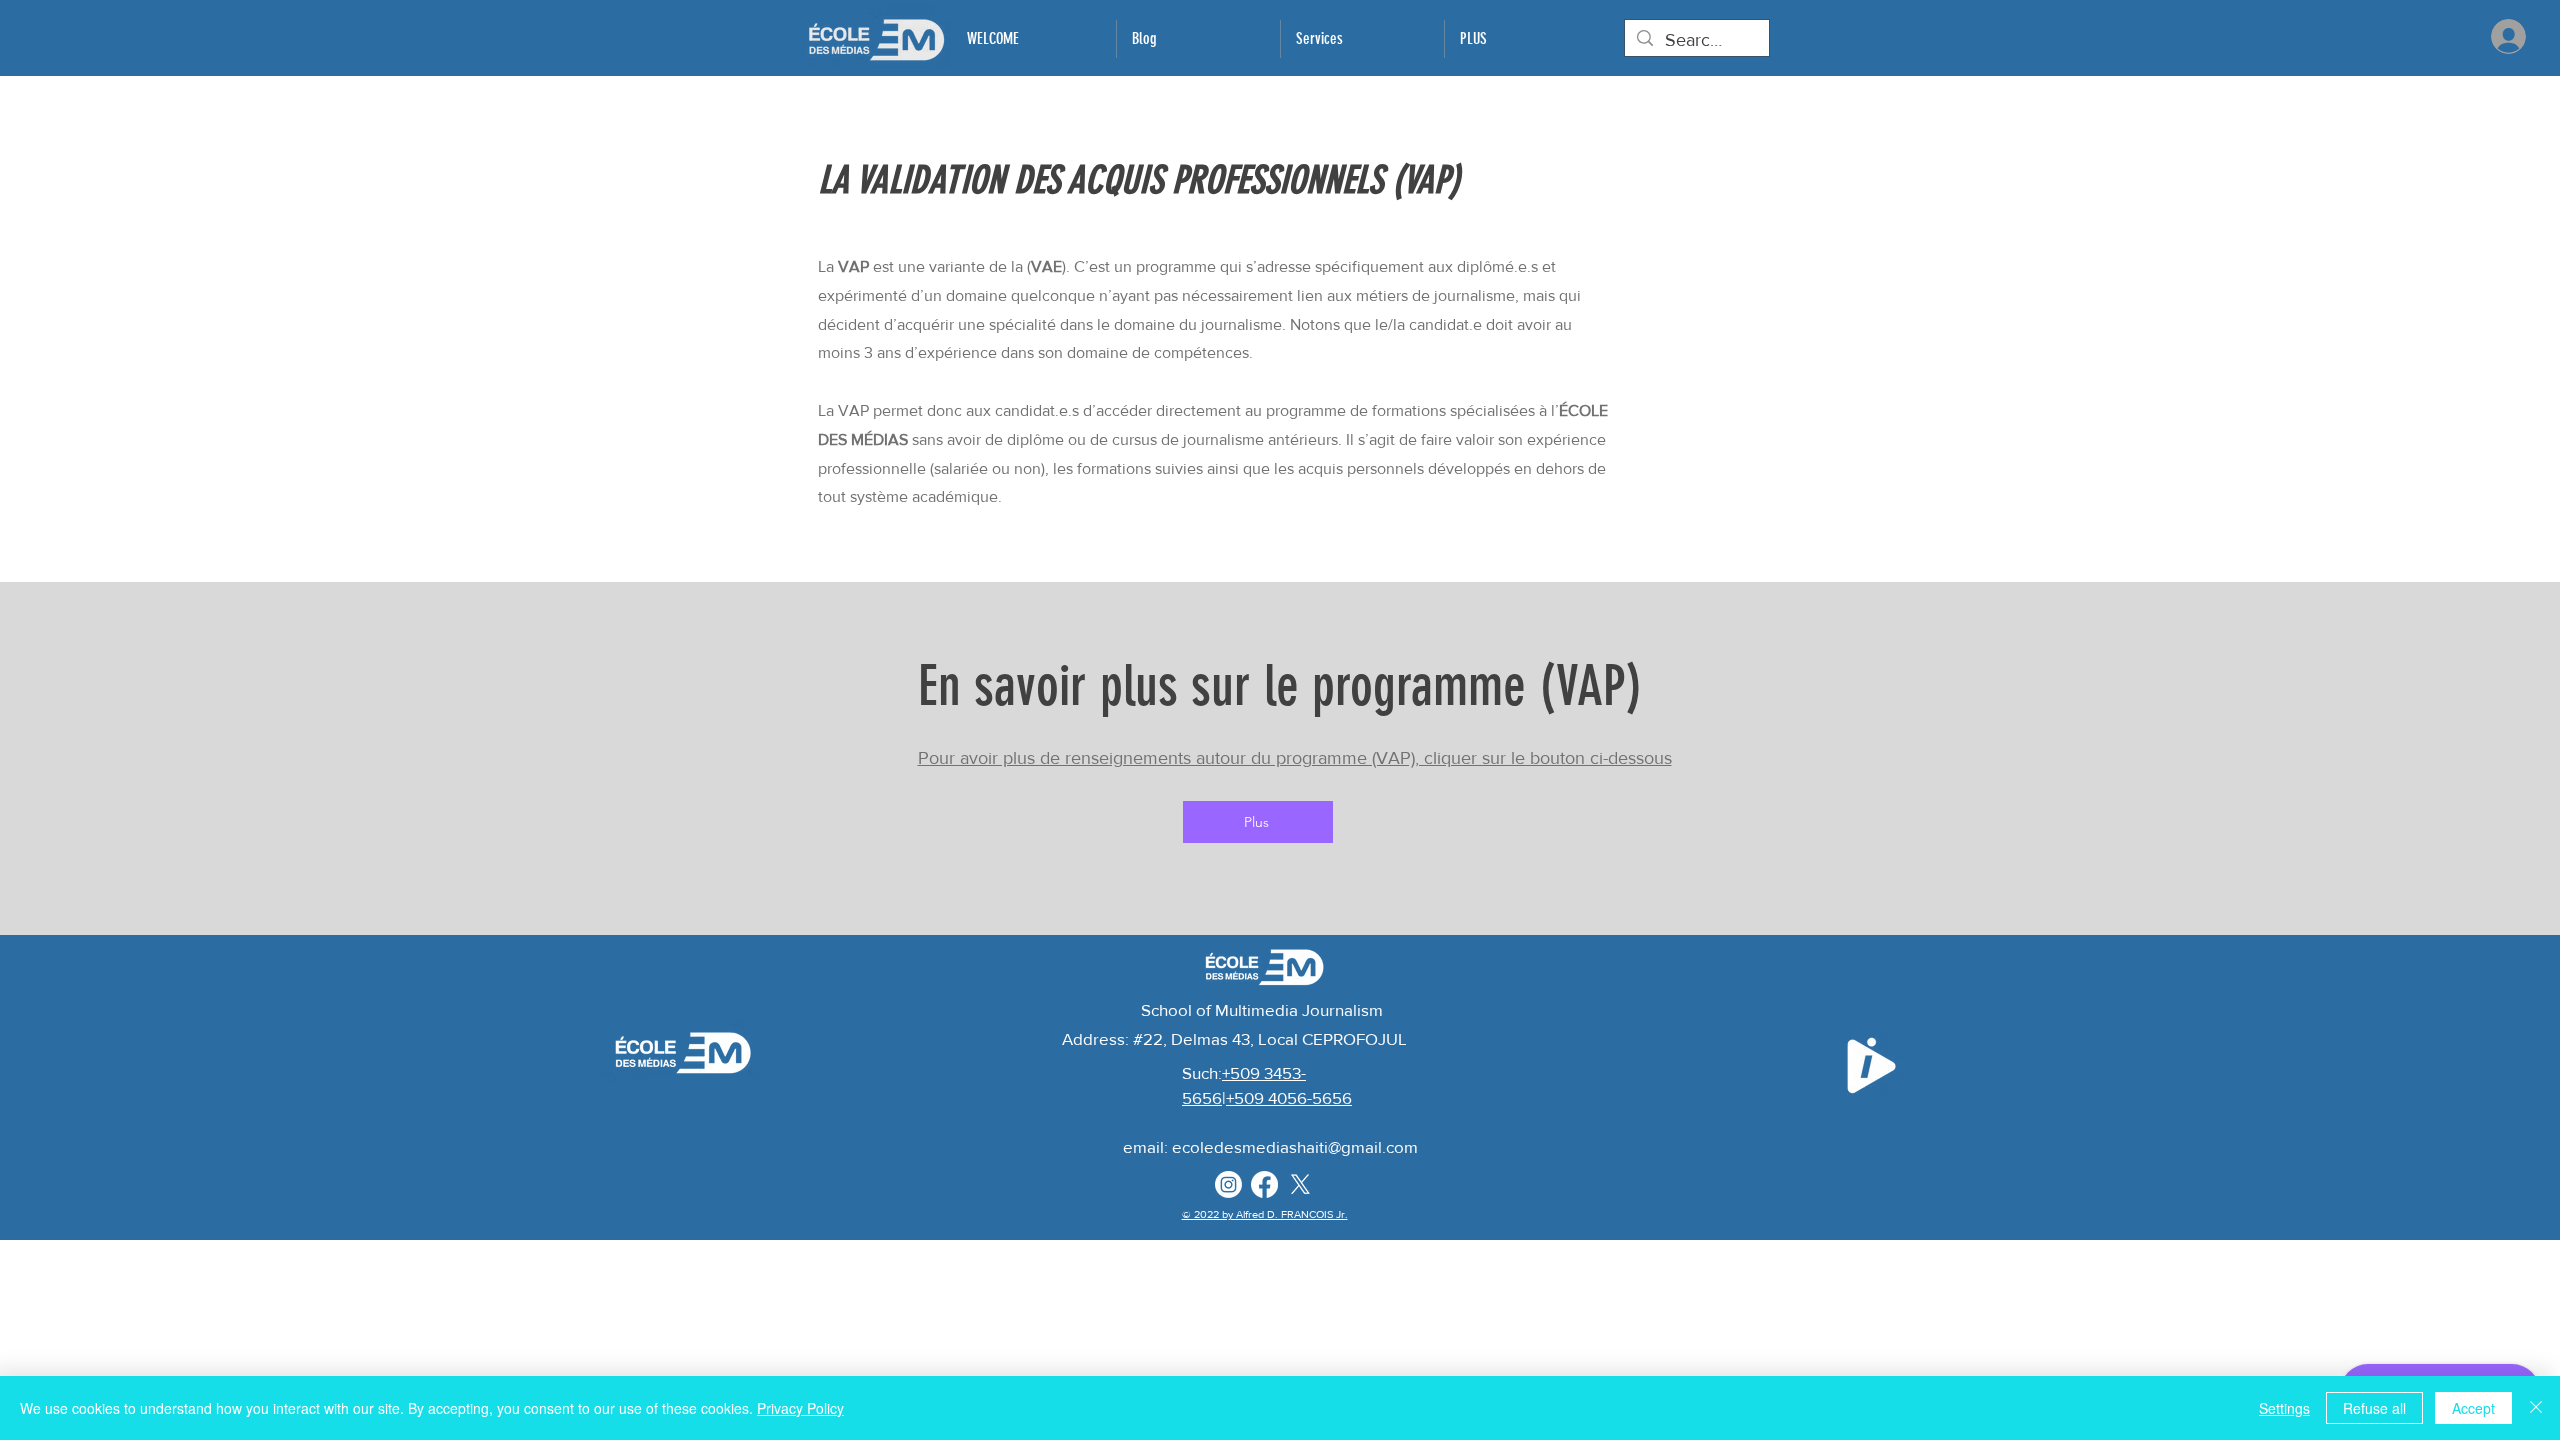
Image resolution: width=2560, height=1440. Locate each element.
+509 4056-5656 (1289, 1097)
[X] (1300, 1184)
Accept (2473, 1408)
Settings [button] (2284, 1408)
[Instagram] (1228, 1184)
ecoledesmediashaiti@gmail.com (1295, 1146)
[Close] (2536, 1408)
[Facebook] (1264, 1184)
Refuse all (2374, 1408)
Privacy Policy (800, 1408)
